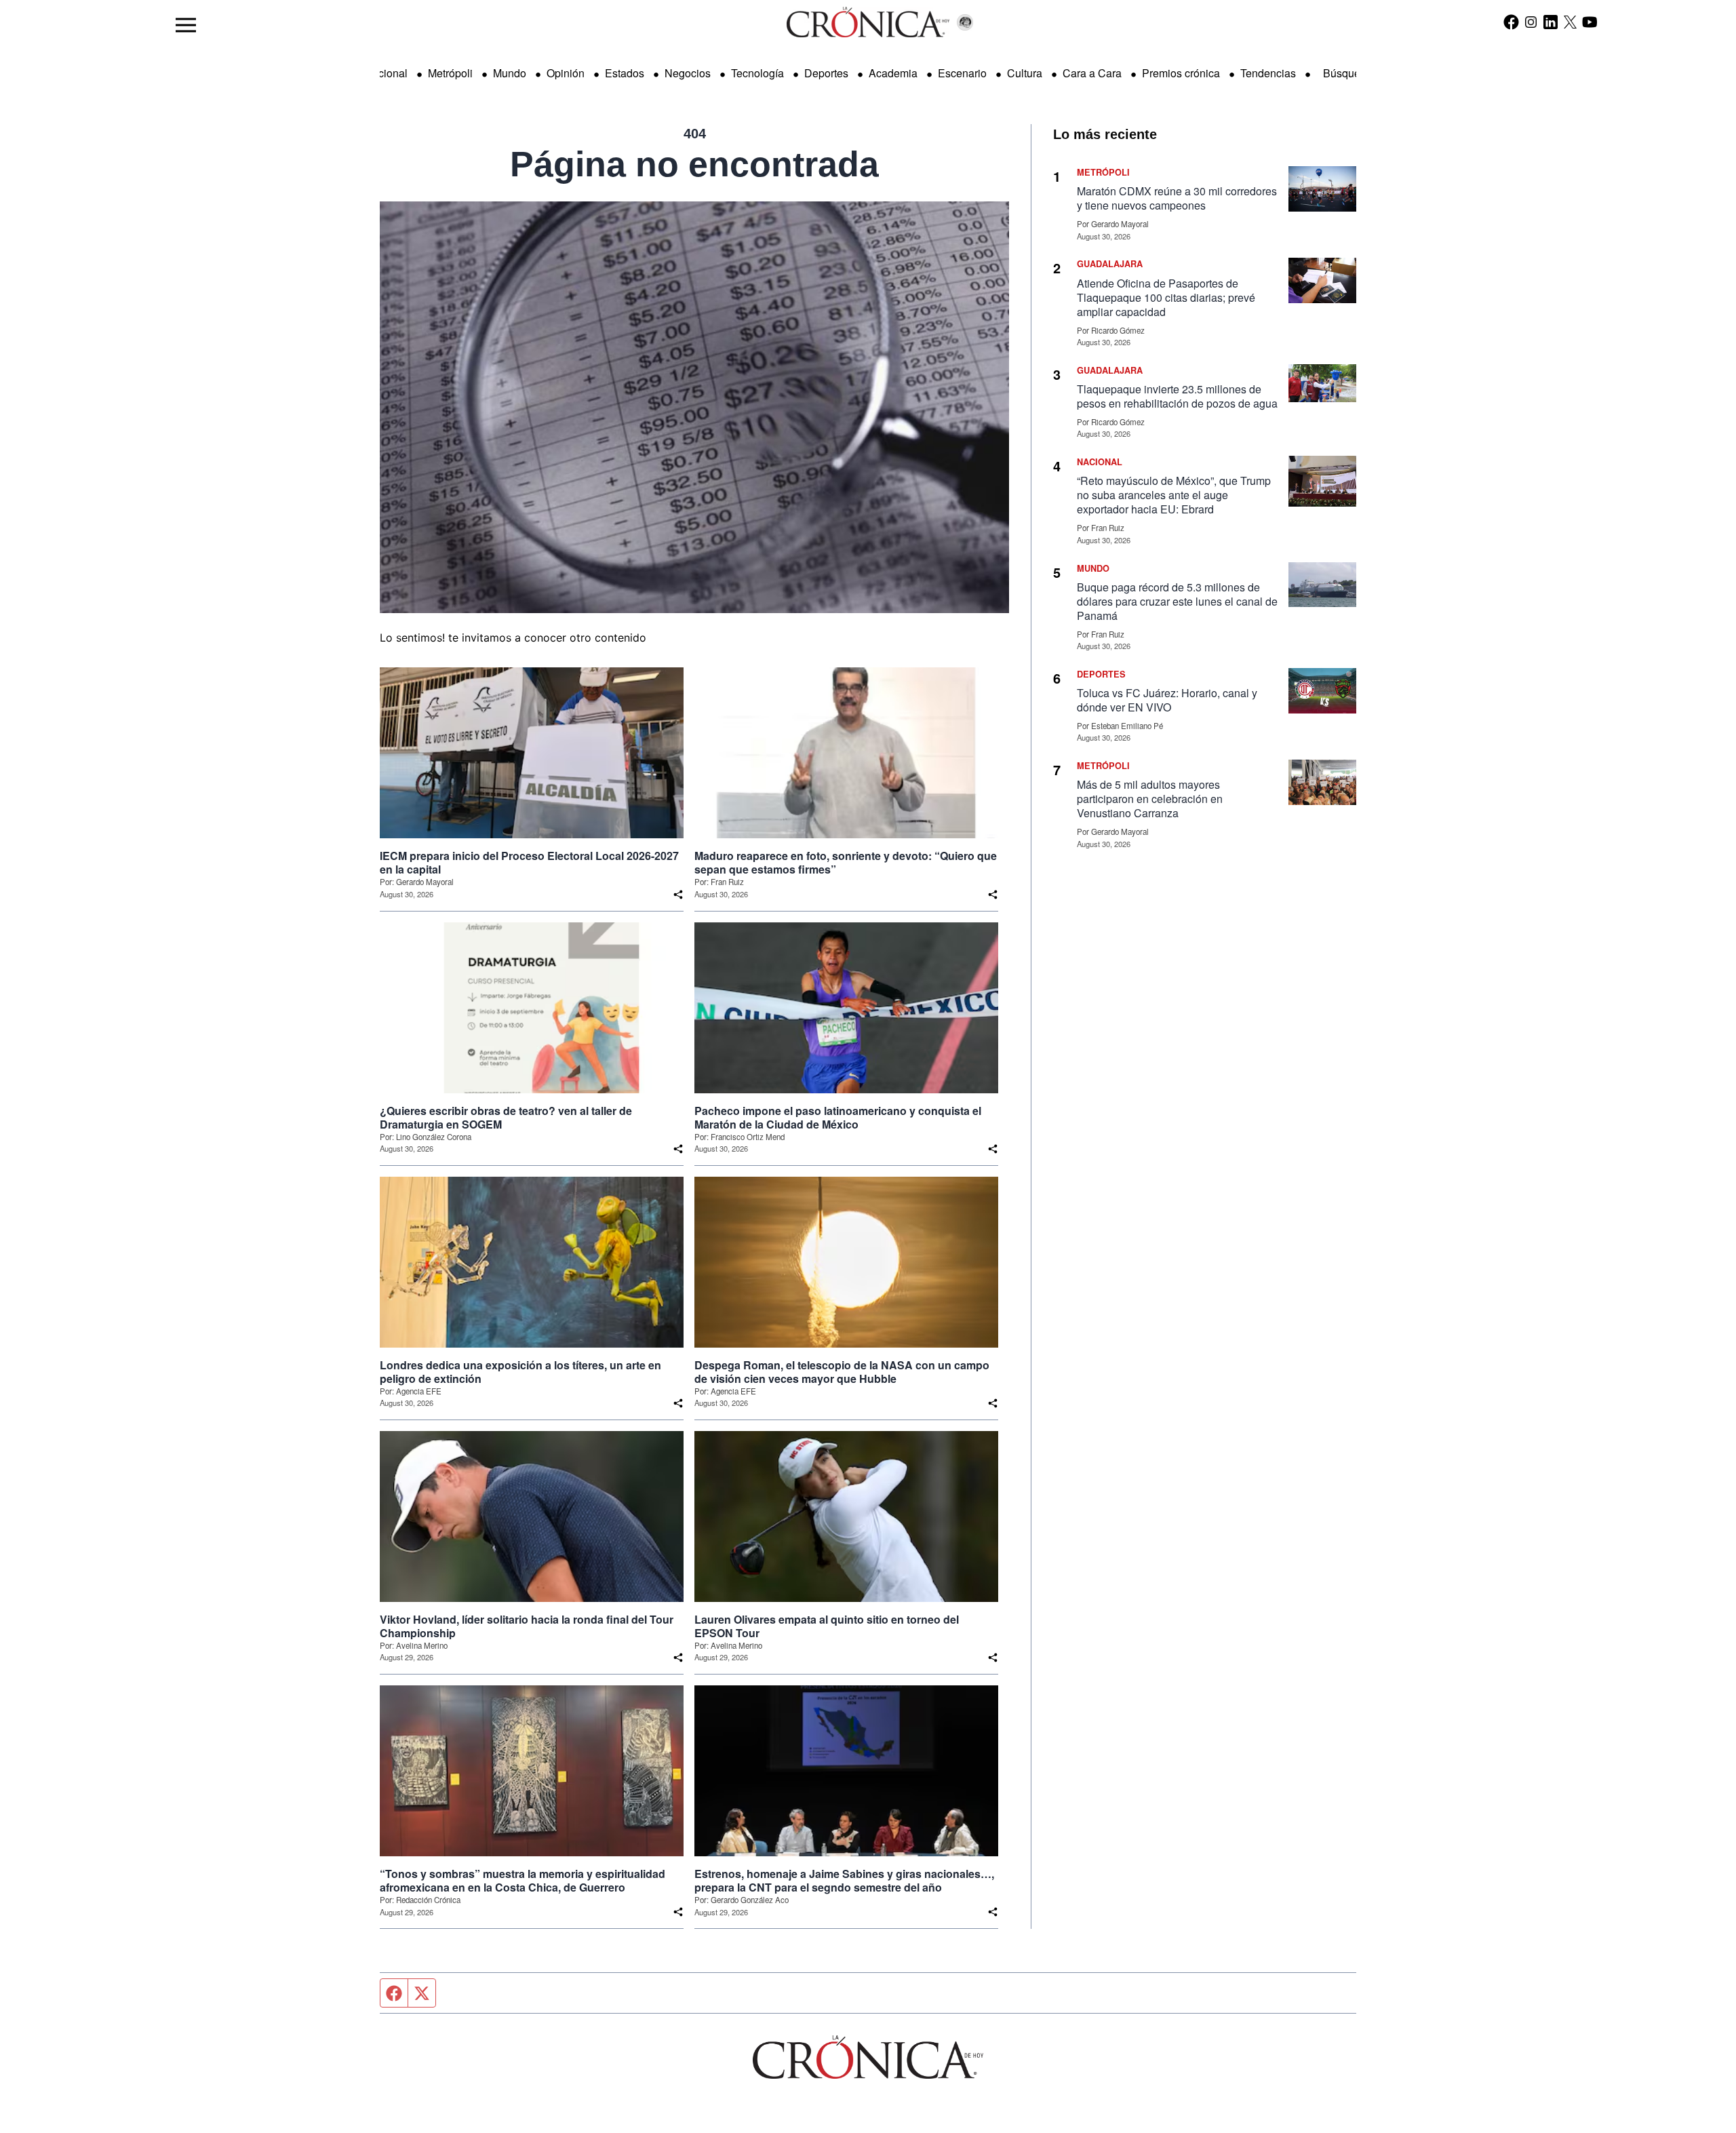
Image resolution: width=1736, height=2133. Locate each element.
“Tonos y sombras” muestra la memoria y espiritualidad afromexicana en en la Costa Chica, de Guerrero (522, 1881)
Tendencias (1268, 73)
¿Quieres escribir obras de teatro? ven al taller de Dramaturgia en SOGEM (506, 1118)
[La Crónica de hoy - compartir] (678, 895)
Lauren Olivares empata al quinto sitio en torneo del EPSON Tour (827, 1626)
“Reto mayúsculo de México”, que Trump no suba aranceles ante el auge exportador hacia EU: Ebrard (1174, 495)
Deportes (826, 73)
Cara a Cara (1092, 73)
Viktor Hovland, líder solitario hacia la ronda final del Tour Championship (527, 1626)
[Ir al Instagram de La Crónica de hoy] (1531, 22)
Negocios (688, 73)
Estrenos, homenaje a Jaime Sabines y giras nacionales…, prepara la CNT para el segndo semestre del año (844, 1881)
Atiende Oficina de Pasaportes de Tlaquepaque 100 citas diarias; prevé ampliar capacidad (1166, 297)
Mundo (510, 73)
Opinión (566, 73)
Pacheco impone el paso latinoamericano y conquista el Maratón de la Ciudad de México (838, 1118)
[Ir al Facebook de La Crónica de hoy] (1511, 22)
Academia (893, 73)
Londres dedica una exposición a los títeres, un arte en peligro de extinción (520, 1372)
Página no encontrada (694, 164)
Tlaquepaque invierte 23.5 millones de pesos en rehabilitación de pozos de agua (1177, 396)
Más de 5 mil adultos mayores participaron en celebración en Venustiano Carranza (1150, 799)
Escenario (962, 73)
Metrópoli (450, 73)
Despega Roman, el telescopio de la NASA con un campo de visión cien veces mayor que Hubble (842, 1372)
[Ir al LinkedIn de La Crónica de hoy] (1551, 22)
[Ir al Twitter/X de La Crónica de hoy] (1570, 22)
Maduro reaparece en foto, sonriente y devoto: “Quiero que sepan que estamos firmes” (846, 863)
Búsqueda (1348, 73)
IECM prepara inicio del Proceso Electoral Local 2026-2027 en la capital (529, 863)
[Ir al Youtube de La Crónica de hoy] (1590, 22)
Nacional (386, 73)
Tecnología (757, 73)
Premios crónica (1181, 73)
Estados (625, 73)
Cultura (1025, 73)
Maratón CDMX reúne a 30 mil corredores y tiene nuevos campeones (1177, 198)
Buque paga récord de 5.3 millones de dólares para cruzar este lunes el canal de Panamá (1177, 601)
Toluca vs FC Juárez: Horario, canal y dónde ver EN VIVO (1167, 700)
